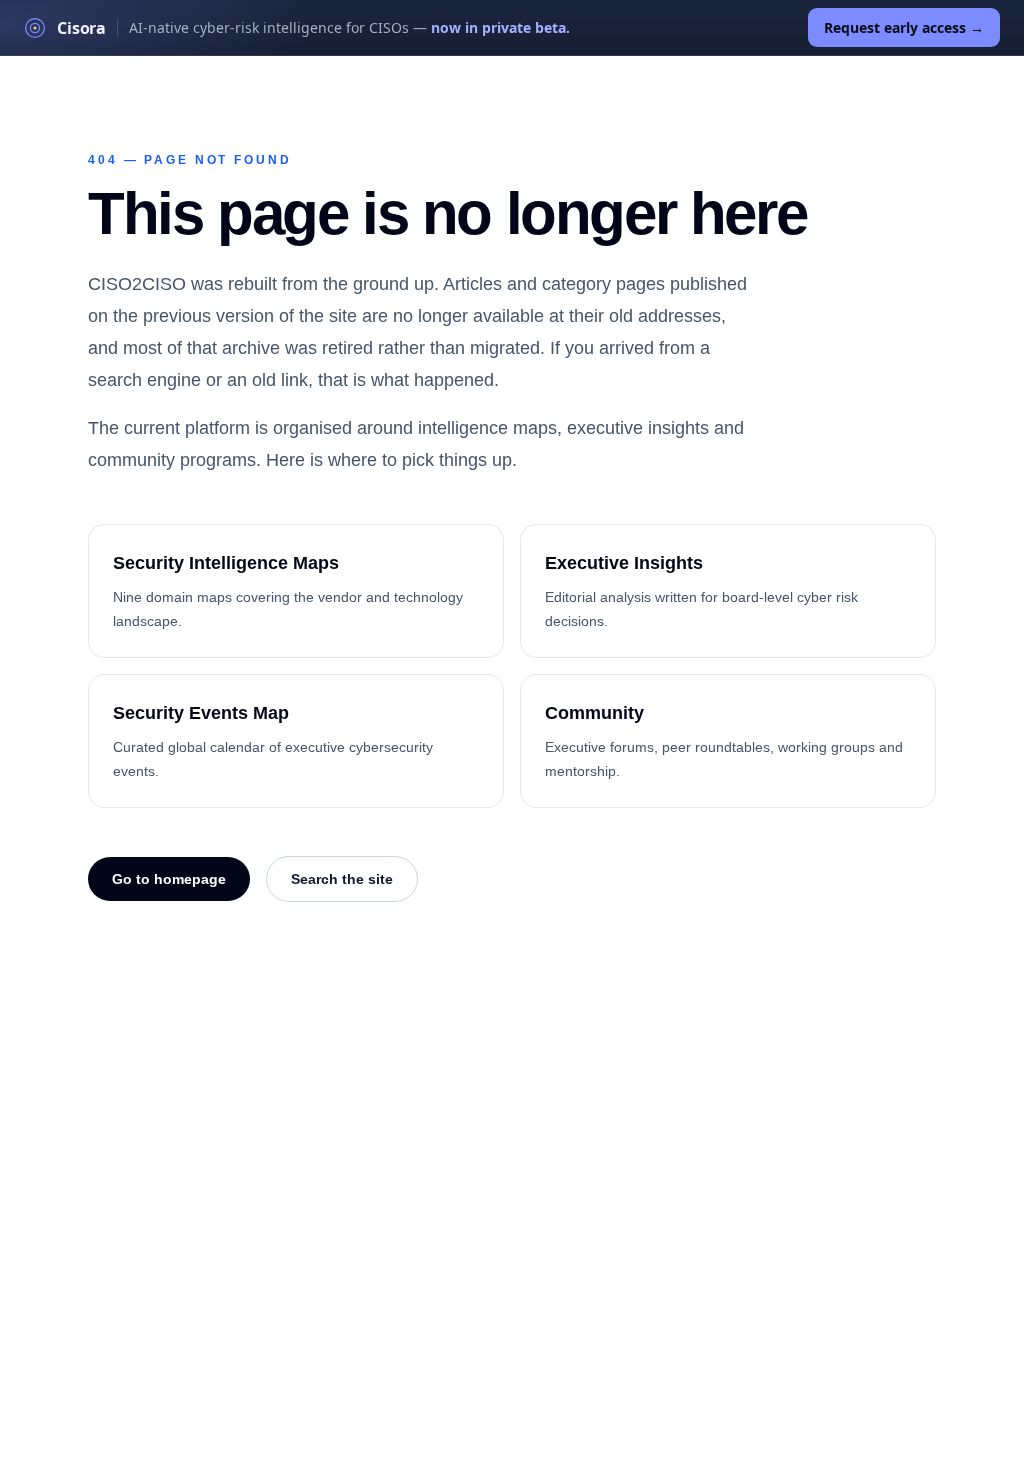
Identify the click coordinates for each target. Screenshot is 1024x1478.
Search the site (342, 879)
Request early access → (904, 27)
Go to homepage (169, 879)
